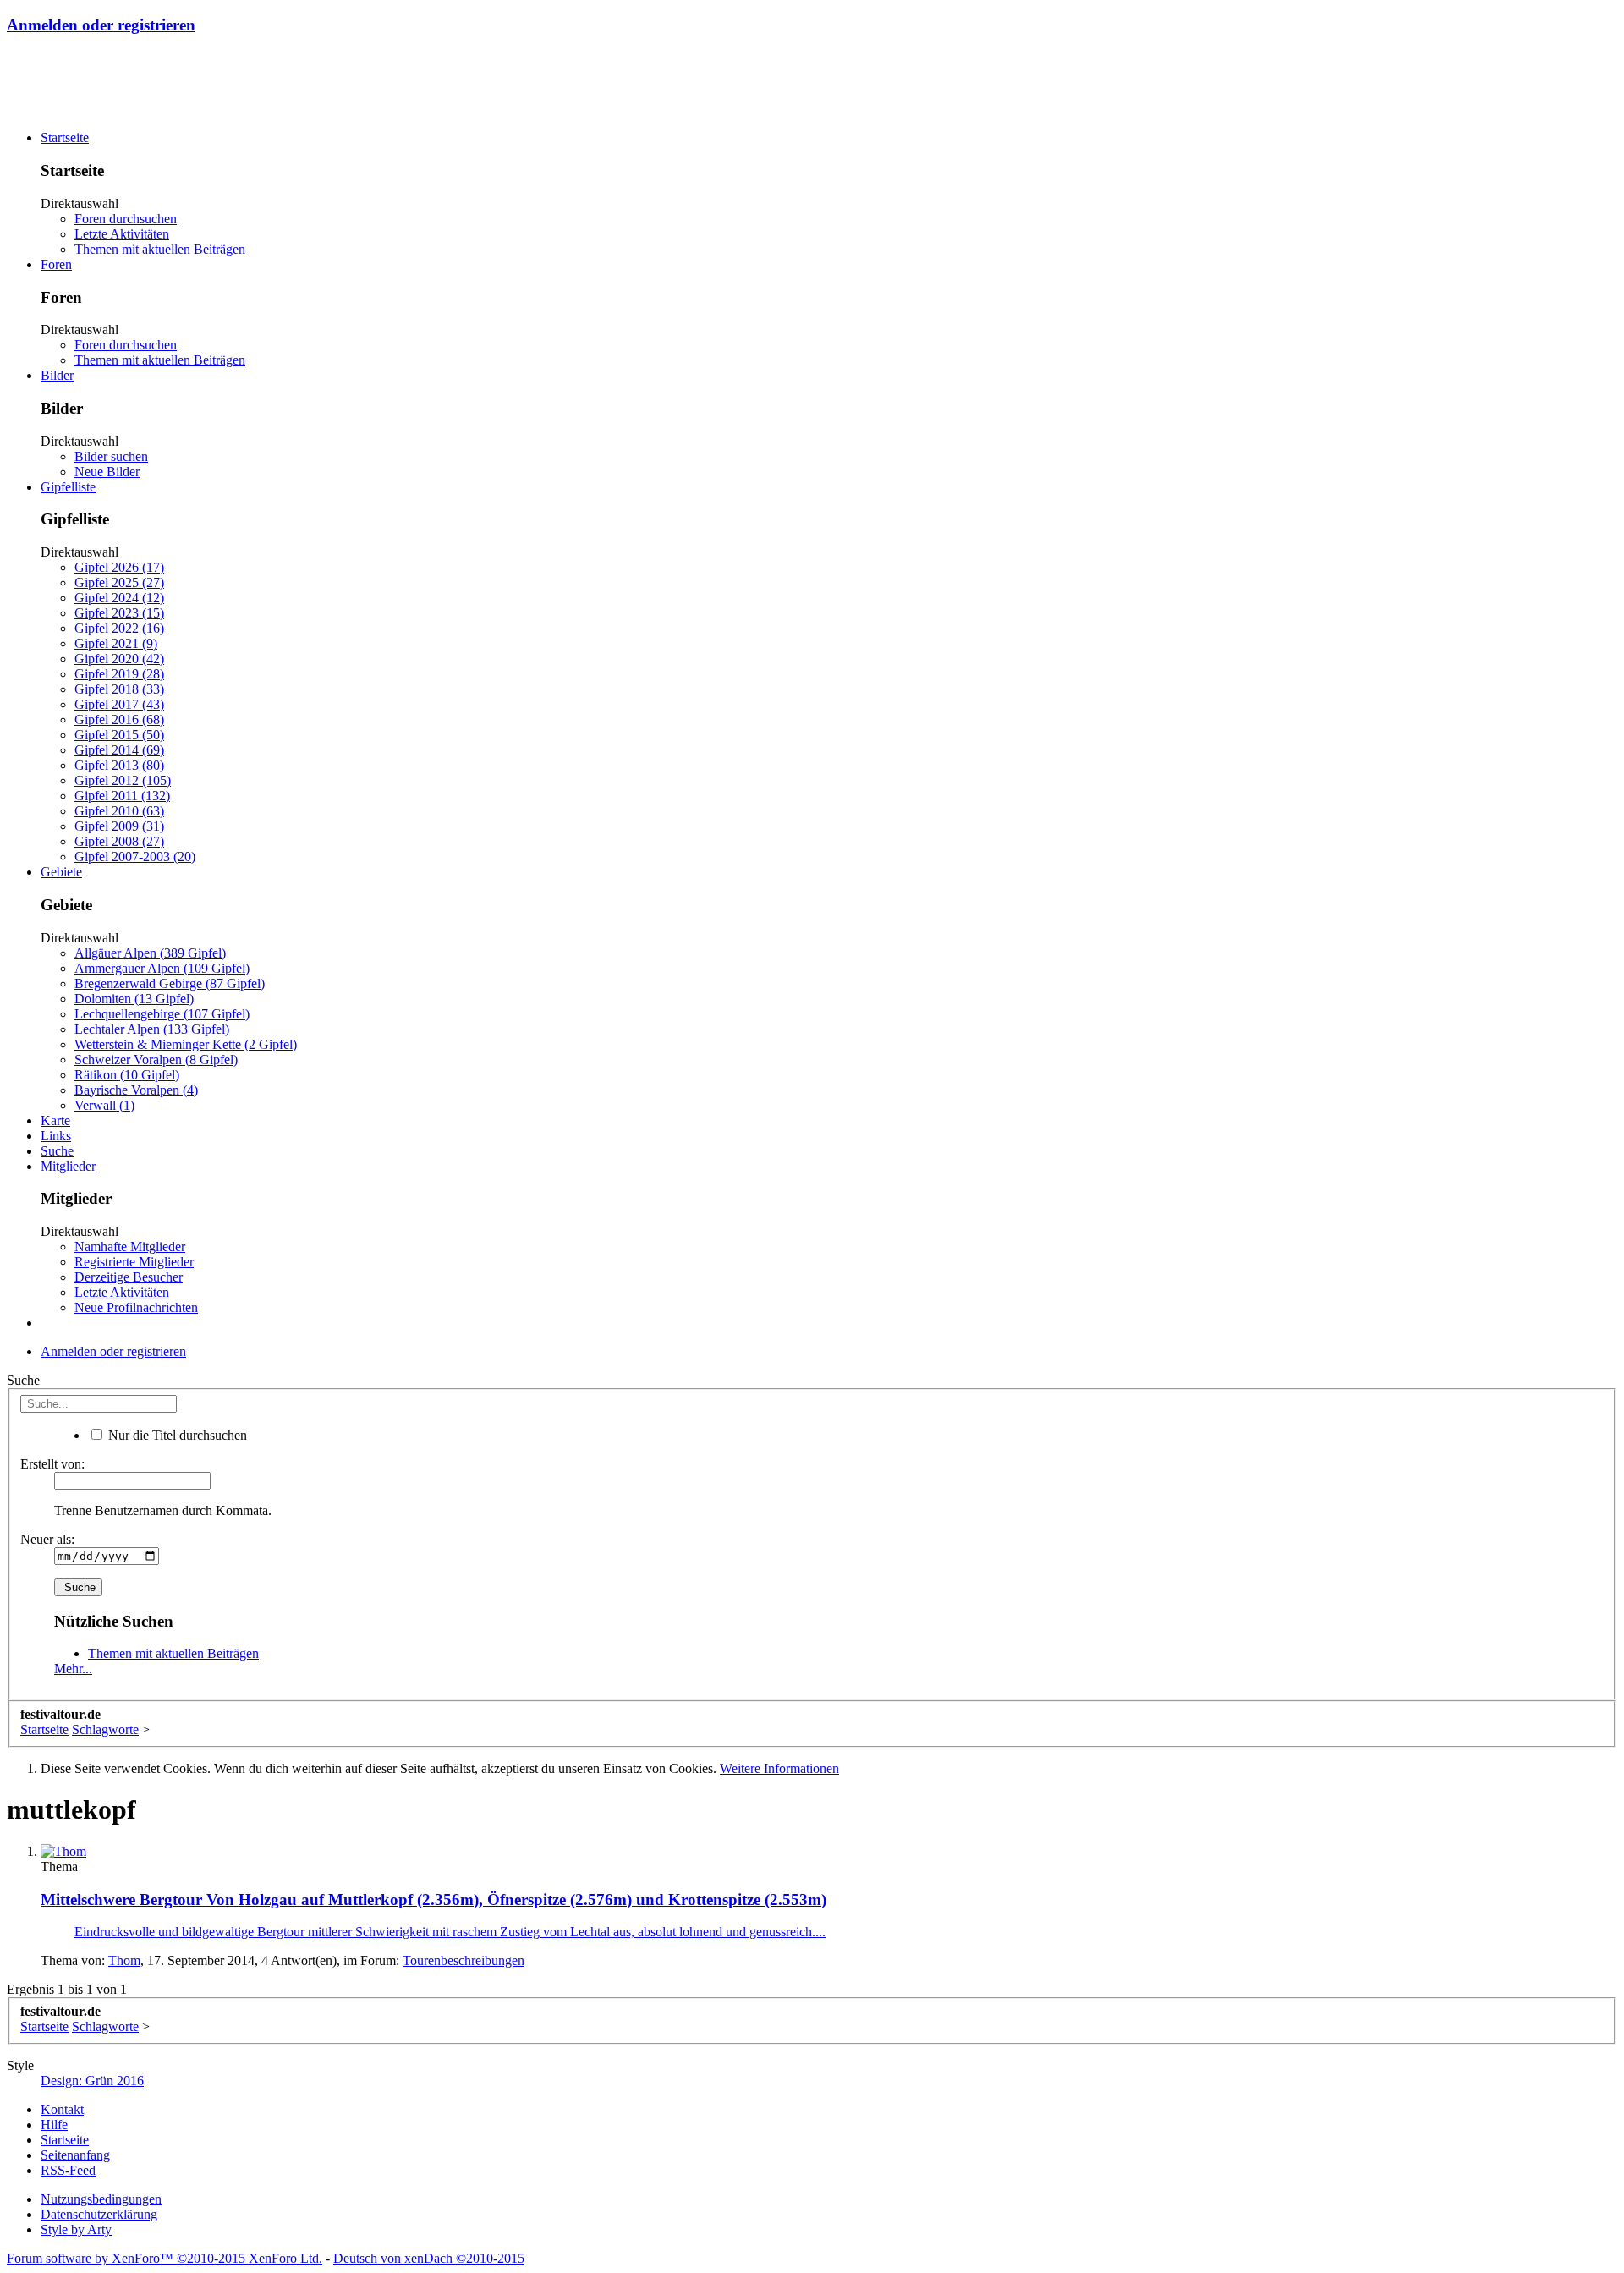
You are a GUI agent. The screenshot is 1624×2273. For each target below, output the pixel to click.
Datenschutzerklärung (99, 2214)
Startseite (65, 137)
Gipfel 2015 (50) (119, 735)
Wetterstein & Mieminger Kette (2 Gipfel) (186, 1044)
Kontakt (62, 2109)
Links (56, 1136)
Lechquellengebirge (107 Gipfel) (162, 1014)
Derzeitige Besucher (129, 1277)
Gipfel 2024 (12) (119, 598)
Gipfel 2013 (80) (119, 765)
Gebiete (61, 872)
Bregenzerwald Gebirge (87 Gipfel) (170, 983)
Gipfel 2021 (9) (116, 643)
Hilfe (54, 2125)
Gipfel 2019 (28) (119, 674)
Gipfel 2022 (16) (119, 628)
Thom (124, 1960)
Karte (55, 1120)
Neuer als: (47, 1539)
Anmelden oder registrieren (101, 25)
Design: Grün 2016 (92, 2081)
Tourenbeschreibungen (464, 1960)
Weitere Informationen (779, 1768)
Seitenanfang (75, 2155)
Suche (57, 1151)
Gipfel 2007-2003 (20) (135, 856)
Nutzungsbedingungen (101, 2199)
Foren (56, 264)
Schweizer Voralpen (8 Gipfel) (156, 1060)
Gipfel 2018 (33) (119, 689)
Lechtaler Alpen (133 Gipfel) (152, 1029)
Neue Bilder (107, 472)
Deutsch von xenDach (429, 2258)
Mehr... (73, 1669)
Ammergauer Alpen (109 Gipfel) (162, 968)
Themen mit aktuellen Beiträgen (160, 249)
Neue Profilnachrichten (136, 1307)
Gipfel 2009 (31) (119, 826)
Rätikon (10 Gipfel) (127, 1075)
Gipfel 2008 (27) (119, 841)
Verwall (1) (104, 1105)
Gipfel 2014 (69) (119, 750)
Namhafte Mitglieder (130, 1246)
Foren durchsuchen (126, 219)
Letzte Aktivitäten (122, 234)
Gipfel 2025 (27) (119, 582)
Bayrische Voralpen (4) (136, 1090)
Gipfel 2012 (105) (123, 780)
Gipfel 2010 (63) (119, 811)
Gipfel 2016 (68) (119, 719)
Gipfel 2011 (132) (122, 796)
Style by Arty (76, 2229)
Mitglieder (68, 1166)
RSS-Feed (68, 2170)
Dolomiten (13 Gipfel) (134, 999)
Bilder (57, 375)
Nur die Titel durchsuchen (176, 1435)
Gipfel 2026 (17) (119, 567)
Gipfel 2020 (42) (119, 659)
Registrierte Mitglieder (134, 1262)
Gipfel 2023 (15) (119, 613)
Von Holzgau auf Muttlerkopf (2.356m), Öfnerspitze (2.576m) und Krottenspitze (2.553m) (433, 1900)
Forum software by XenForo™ (165, 2258)
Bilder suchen (111, 456)
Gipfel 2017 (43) (119, 704)
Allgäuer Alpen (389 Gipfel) (150, 953)
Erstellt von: (52, 1464)
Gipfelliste (68, 487)
